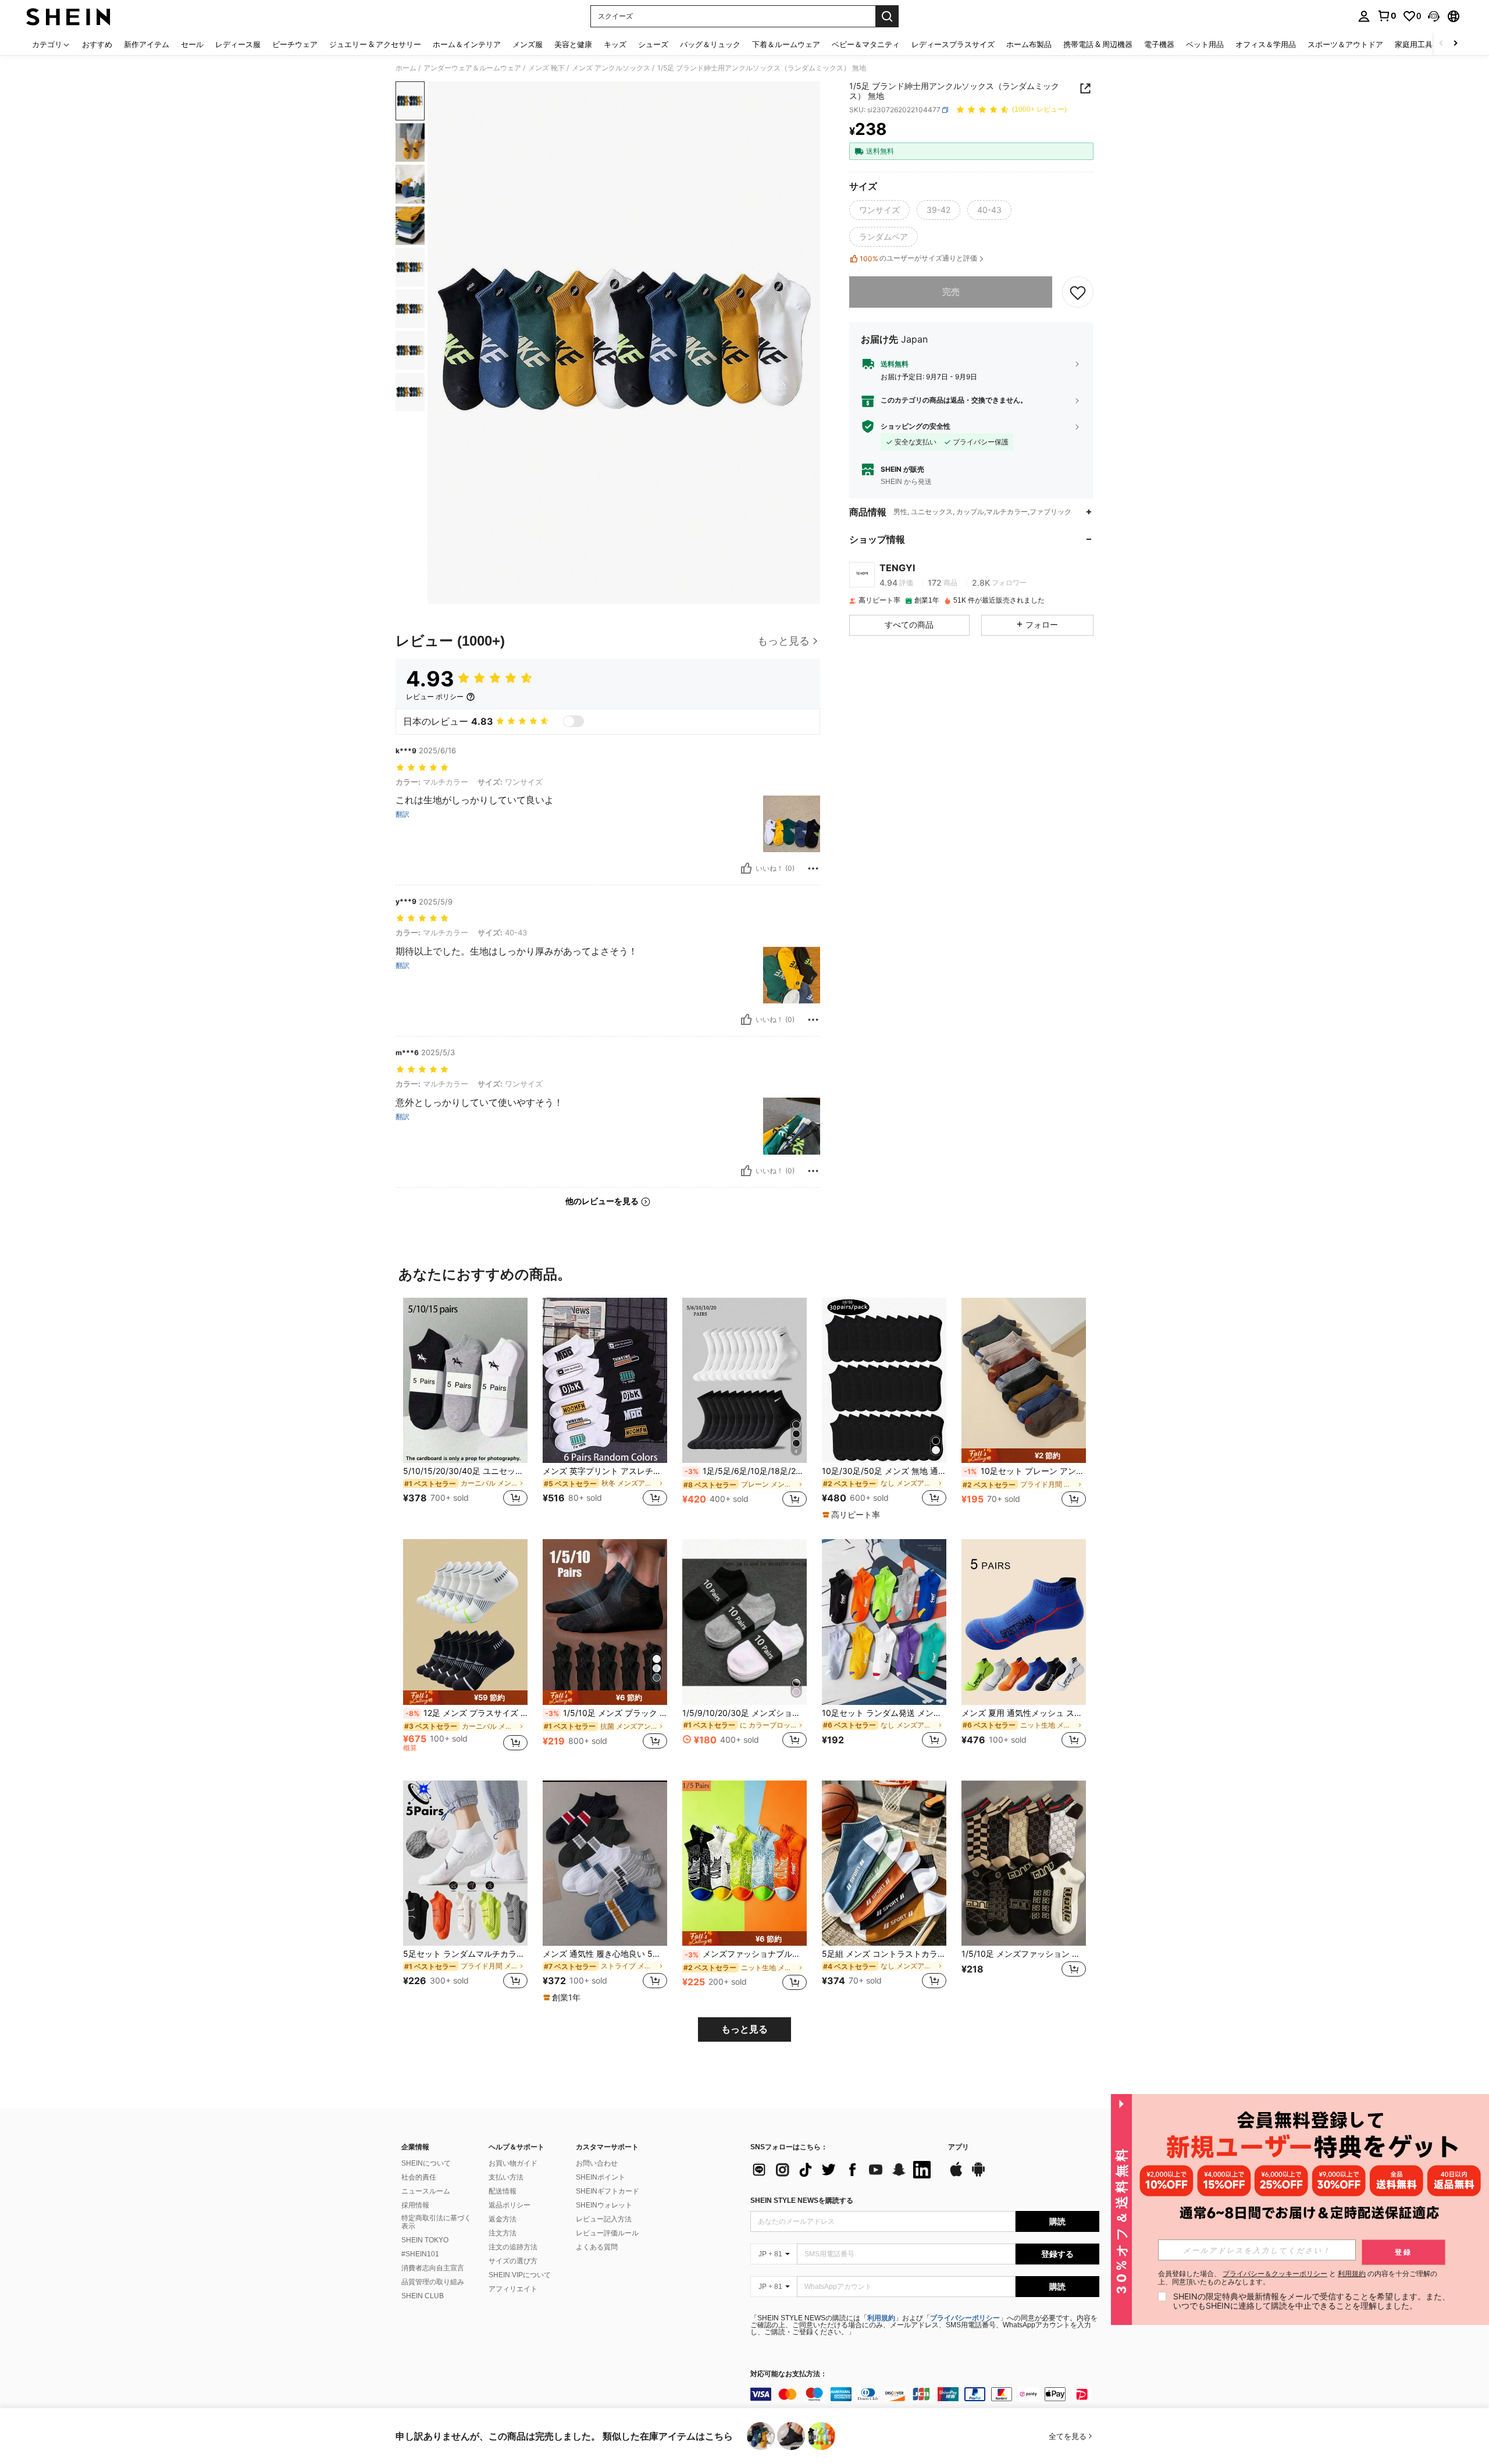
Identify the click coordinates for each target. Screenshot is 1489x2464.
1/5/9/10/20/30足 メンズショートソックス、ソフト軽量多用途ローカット (744, 1713)
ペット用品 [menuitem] (1205, 44)
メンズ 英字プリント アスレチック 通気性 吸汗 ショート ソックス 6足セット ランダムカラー (605, 1471)
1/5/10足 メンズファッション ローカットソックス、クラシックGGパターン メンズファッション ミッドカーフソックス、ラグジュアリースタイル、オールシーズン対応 (1024, 1954)
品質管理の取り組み (433, 2282)
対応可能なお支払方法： (789, 2374)
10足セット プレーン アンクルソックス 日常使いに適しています (1025, 1471)
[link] (1387, 16)
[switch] (573, 721)
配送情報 (503, 2191)
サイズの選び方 (513, 2261)
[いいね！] (746, 868)
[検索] (887, 16)
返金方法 (503, 2219)
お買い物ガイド (513, 2163)
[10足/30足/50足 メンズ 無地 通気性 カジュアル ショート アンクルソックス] (884, 1381)
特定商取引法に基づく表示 (436, 2222)
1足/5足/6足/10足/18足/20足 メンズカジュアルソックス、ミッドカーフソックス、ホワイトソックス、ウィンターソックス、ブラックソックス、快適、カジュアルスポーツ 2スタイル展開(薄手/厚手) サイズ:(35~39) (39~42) (746, 1471)
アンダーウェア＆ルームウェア (472, 68)
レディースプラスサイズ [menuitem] (953, 44)
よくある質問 (597, 2247)
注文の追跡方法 (513, 2247)
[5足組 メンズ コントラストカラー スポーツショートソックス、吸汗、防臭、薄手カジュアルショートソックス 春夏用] (884, 1863)
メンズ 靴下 (546, 68)
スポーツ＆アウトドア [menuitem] (1345, 44)
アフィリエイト (513, 2289)
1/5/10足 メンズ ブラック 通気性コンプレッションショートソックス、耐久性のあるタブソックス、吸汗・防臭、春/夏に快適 (606, 1713)
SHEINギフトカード (608, 2191)
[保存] (1078, 292)
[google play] (978, 2175)
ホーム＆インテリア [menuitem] (467, 44)
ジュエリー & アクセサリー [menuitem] (375, 44)
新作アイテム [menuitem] (147, 44)
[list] (843, 2170)
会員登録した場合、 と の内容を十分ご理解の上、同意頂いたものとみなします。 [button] (1298, 2278)
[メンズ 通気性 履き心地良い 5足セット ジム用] (605, 1863)
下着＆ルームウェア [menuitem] (786, 44)
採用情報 (415, 2205)
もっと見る (744, 2029)
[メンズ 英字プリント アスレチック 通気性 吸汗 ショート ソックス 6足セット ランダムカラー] (605, 1381)
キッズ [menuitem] (615, 44)
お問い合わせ (597, 2163)
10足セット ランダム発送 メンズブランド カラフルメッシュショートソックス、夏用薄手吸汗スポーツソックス (884, 1713)
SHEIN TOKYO (425, 2240)
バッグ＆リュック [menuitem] (710, 44)
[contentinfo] (925, 2394)
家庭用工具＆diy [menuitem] (1423, 44)
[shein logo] (68, 16)
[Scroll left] (1441, 44)
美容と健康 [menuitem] (573, 44)
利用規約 (881, 2318)
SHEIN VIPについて (520, 2275)
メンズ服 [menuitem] (528, 44)
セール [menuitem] (192, 44)
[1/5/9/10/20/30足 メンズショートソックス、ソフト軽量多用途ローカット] (744, 1622)
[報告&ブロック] (813, 868)
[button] (1434, 16)
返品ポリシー (510, 2205)
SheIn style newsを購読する (802, 2200)
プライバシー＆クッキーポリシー (1275, 2273)
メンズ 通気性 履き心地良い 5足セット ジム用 (605, 1954)
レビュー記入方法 (604, 2219)
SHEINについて (426, 2163)
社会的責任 (419, 2177)
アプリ (959, 2147)
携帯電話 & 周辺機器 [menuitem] (1098, 44)
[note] (853, 1515)
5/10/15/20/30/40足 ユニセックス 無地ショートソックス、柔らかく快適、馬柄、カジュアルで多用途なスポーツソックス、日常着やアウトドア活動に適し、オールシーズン (465, 1471)
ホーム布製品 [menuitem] (1029, 44)
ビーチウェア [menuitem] (295, 44)
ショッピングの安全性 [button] (916, 426)
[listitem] (465, 1409)
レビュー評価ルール (607, 2233)
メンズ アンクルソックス (611, 68)
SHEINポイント (601, 2177)
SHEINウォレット (604, 2205)
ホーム (406, 68)
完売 (951, 292)
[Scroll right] (1455, 44)
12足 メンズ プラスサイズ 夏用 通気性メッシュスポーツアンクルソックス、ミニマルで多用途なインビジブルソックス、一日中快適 (466, 1713)
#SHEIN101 (420, 2254)
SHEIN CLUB (423, 2296)
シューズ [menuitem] (653, 44)
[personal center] (1364, 16)
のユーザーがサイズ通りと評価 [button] (918, 258)
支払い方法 (506, 2177)
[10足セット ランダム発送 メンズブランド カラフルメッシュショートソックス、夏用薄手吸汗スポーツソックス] (884, 1622)
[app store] (956, 2175)
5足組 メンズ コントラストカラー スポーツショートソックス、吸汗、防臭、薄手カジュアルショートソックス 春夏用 (884, 1954)
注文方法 (503, 2233)
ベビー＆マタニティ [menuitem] (866, 44)
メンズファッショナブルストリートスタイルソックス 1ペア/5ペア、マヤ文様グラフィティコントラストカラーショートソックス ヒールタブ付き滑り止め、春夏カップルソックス (746, 1954)
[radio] (879, 210)
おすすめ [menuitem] (97, 44)
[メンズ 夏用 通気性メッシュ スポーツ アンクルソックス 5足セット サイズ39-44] (1024, 1622)
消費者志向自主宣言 (433, 2268)
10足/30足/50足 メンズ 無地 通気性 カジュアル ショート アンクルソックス (884, 1471)
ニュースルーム (426, 2191)
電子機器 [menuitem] (1159, 44)
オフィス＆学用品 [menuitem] (1266, 44)
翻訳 (402, 814)
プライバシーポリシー (965, 2318)
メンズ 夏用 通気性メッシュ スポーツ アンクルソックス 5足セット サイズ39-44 (1024, 1713)
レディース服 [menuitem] (238, 44)
